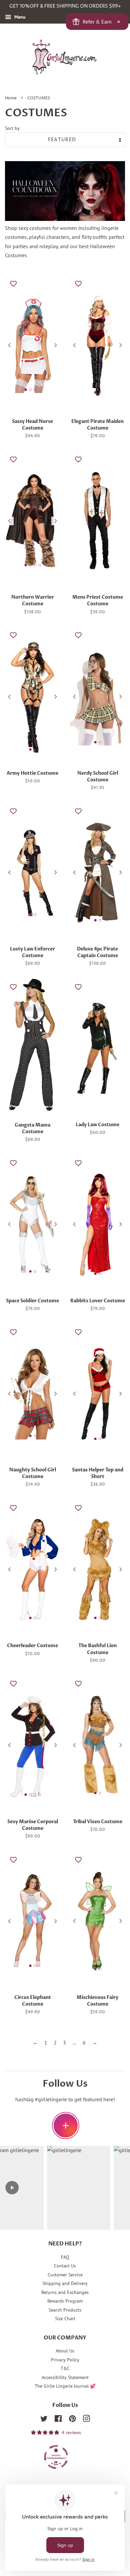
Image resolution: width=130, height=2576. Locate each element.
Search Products (65, 2310)
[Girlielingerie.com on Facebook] (58, 2420)
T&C (65, 2368)
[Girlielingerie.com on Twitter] (44, 2420)
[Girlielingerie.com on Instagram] (86, 2420)
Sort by (12, 128)
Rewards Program (65, 2301)
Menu (19, 17)
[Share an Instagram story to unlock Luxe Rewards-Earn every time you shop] (66, 2126)
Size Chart (65, 2319)
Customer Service (65, 2275)
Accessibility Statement (65, 2377)
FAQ (65, 2257)
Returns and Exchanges (65, 2292)
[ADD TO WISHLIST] (13, 283)
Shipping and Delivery (65, 2283)
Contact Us (65, 2266)
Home (11, 98)
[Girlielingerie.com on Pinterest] (72, 2420)
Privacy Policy (65, 2360)
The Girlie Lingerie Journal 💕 (65, 2386)
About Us (65, 2351)
